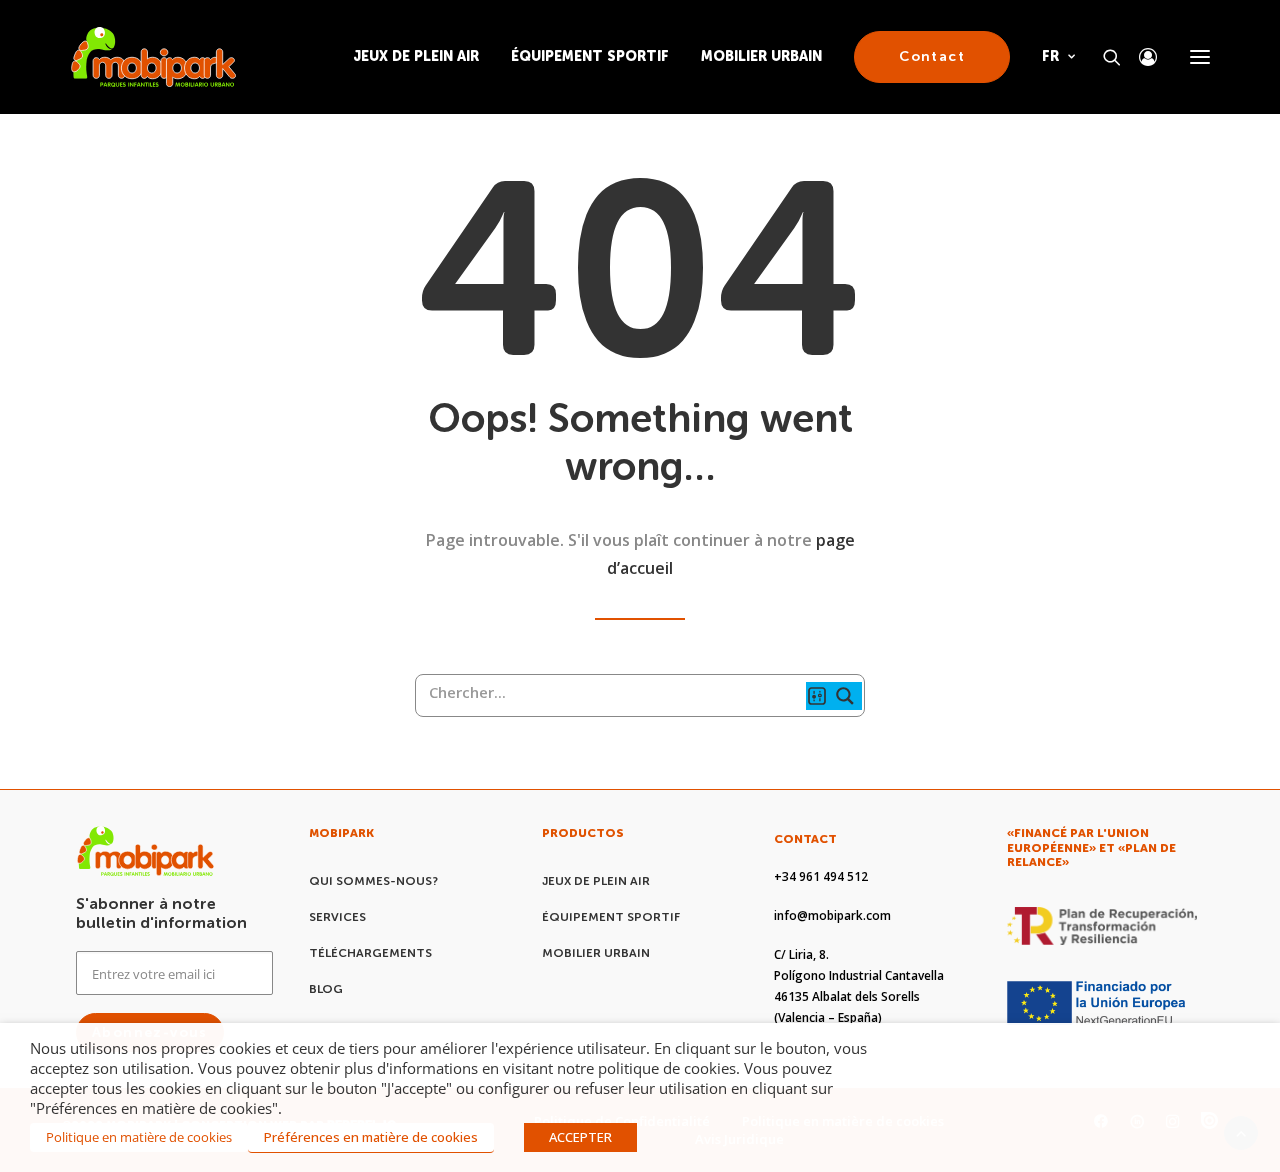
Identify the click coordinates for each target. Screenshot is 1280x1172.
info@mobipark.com (832, 915)
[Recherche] (1103, 57)
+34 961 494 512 (821, 876)
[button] (1200, 57)
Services (337, 917)
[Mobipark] (153, 57)
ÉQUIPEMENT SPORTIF (590, 56)
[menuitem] (423, 57)
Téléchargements (370, 953)
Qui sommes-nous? (373, 881)
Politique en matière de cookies (139, 1137)
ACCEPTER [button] (580, 1137)
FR (1050, 56)
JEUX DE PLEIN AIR (416, 56)
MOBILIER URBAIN (761, 56)
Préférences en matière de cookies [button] (371, 1137)
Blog (326, 989)
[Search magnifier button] (848, 696)
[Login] (1139, 57)
